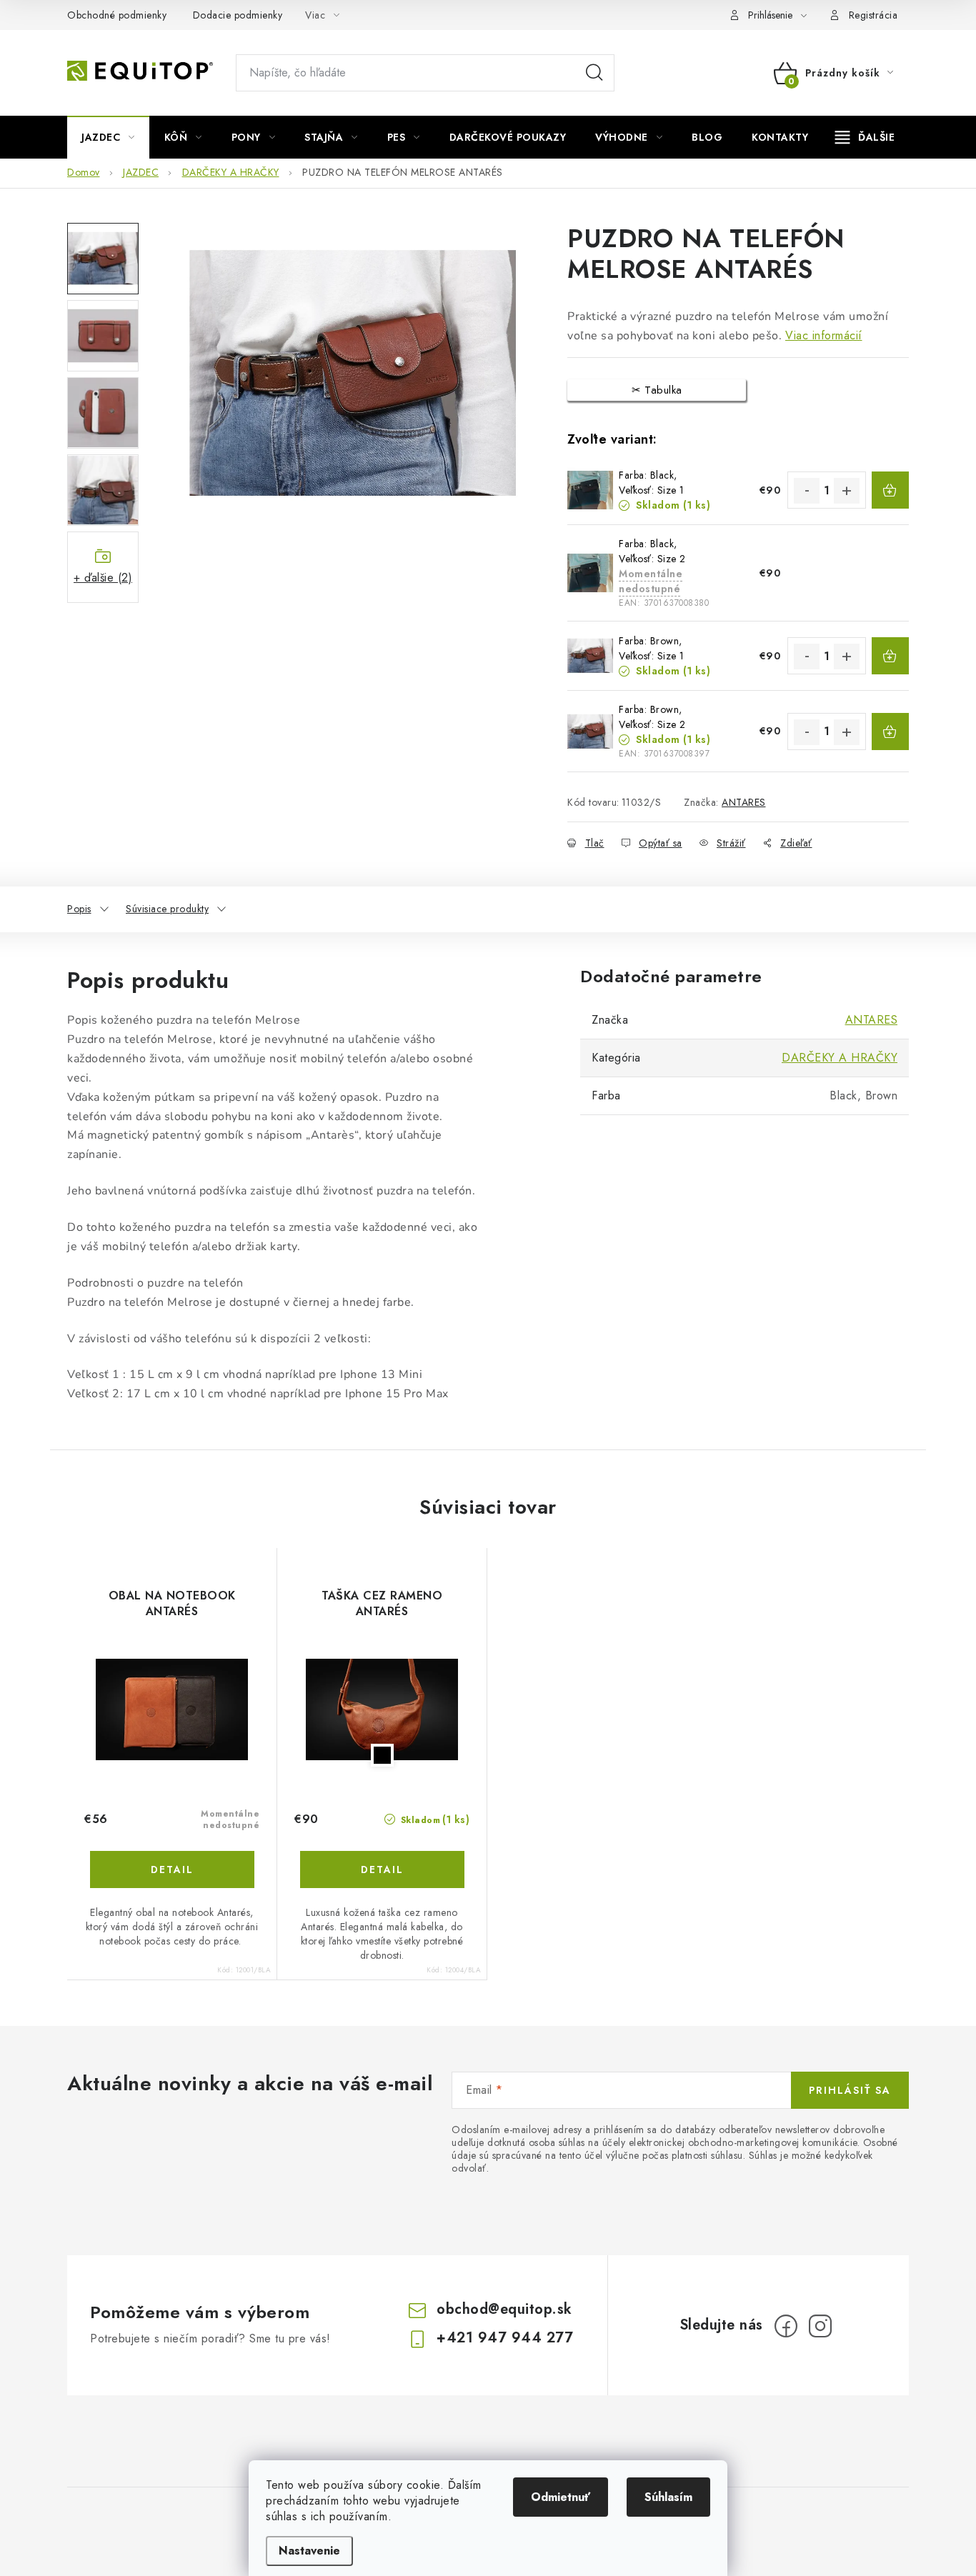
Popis (79, 909)
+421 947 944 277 (505, 2338)
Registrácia (873, 15)
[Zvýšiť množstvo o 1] (847, 491)
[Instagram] (820, 2326)
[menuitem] (108, 137)
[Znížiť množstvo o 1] (807, 491)
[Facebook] (786, 2326)
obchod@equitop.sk (504, 2309)
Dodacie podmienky (238, 15)
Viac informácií (824, 335)
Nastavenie (309, 2551)
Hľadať (594, 73)
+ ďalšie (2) (103, 578)
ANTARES (744, 802)
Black (382, 1755)
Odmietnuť (561, 2497)
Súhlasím (668, 2497)
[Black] (382, 1709)
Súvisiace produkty (167, 909)
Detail (172, 1869)
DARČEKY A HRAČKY (840, 1058)
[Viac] (865, 137)
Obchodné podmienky (117, 15)
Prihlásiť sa (850, 2090)
